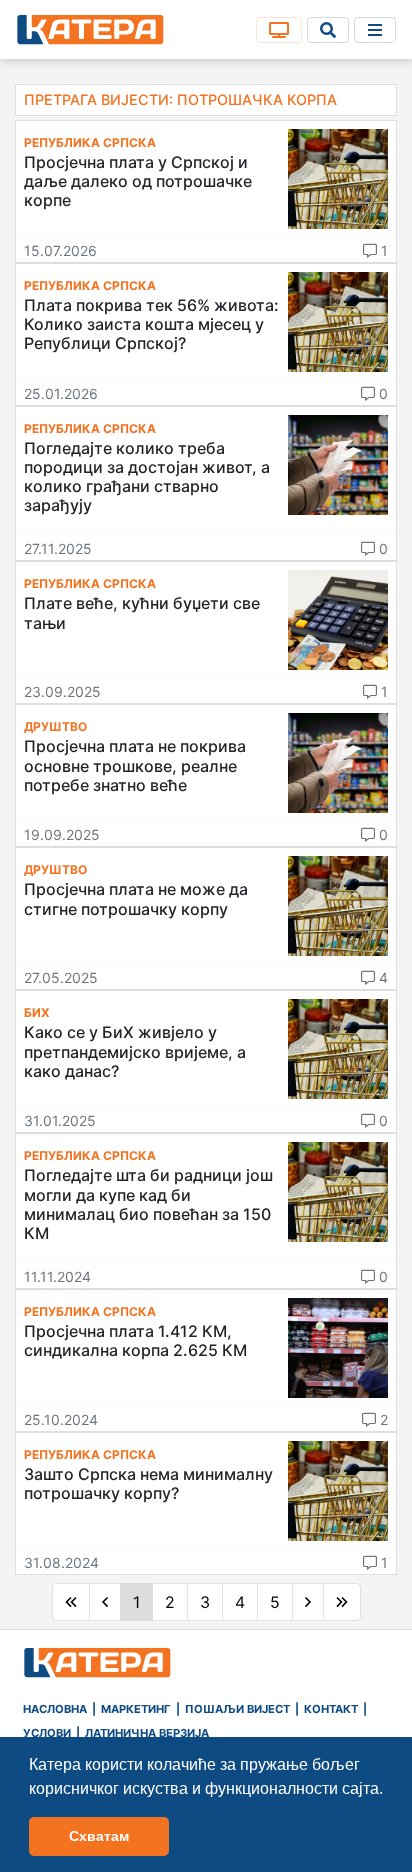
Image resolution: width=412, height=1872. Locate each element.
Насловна (55, 1709)
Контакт (331, 1709)
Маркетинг (136, 1709)
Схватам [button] (99, 1836)
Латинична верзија (147, 1733)
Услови (47, 1733)
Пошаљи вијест (237, 1709)
